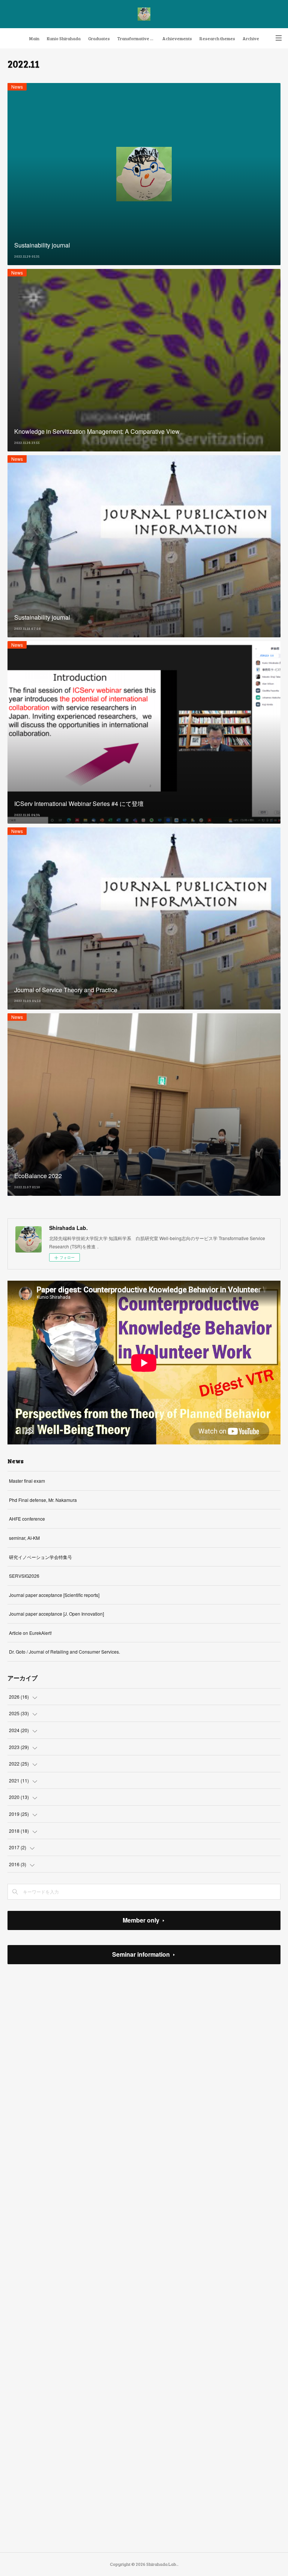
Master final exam (27, 1481)
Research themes (217, 38)
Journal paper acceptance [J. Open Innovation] (56, 1614)
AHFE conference (27, 1519)
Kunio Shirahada (64, 38)
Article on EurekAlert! (30, 1633)
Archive (251, 38)
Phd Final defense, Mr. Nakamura (43, 1500)
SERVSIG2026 (24, 1576)
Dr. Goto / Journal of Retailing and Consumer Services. (64, 1652)
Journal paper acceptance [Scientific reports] (54, 1595)
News (17, 87)
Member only (141, 1920)
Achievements (177, 38)
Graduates (99, 38)
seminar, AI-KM (24, 1538)
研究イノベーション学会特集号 (40, 1557)
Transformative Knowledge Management (138, 38)
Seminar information (141, 1954)
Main (34, 38)
